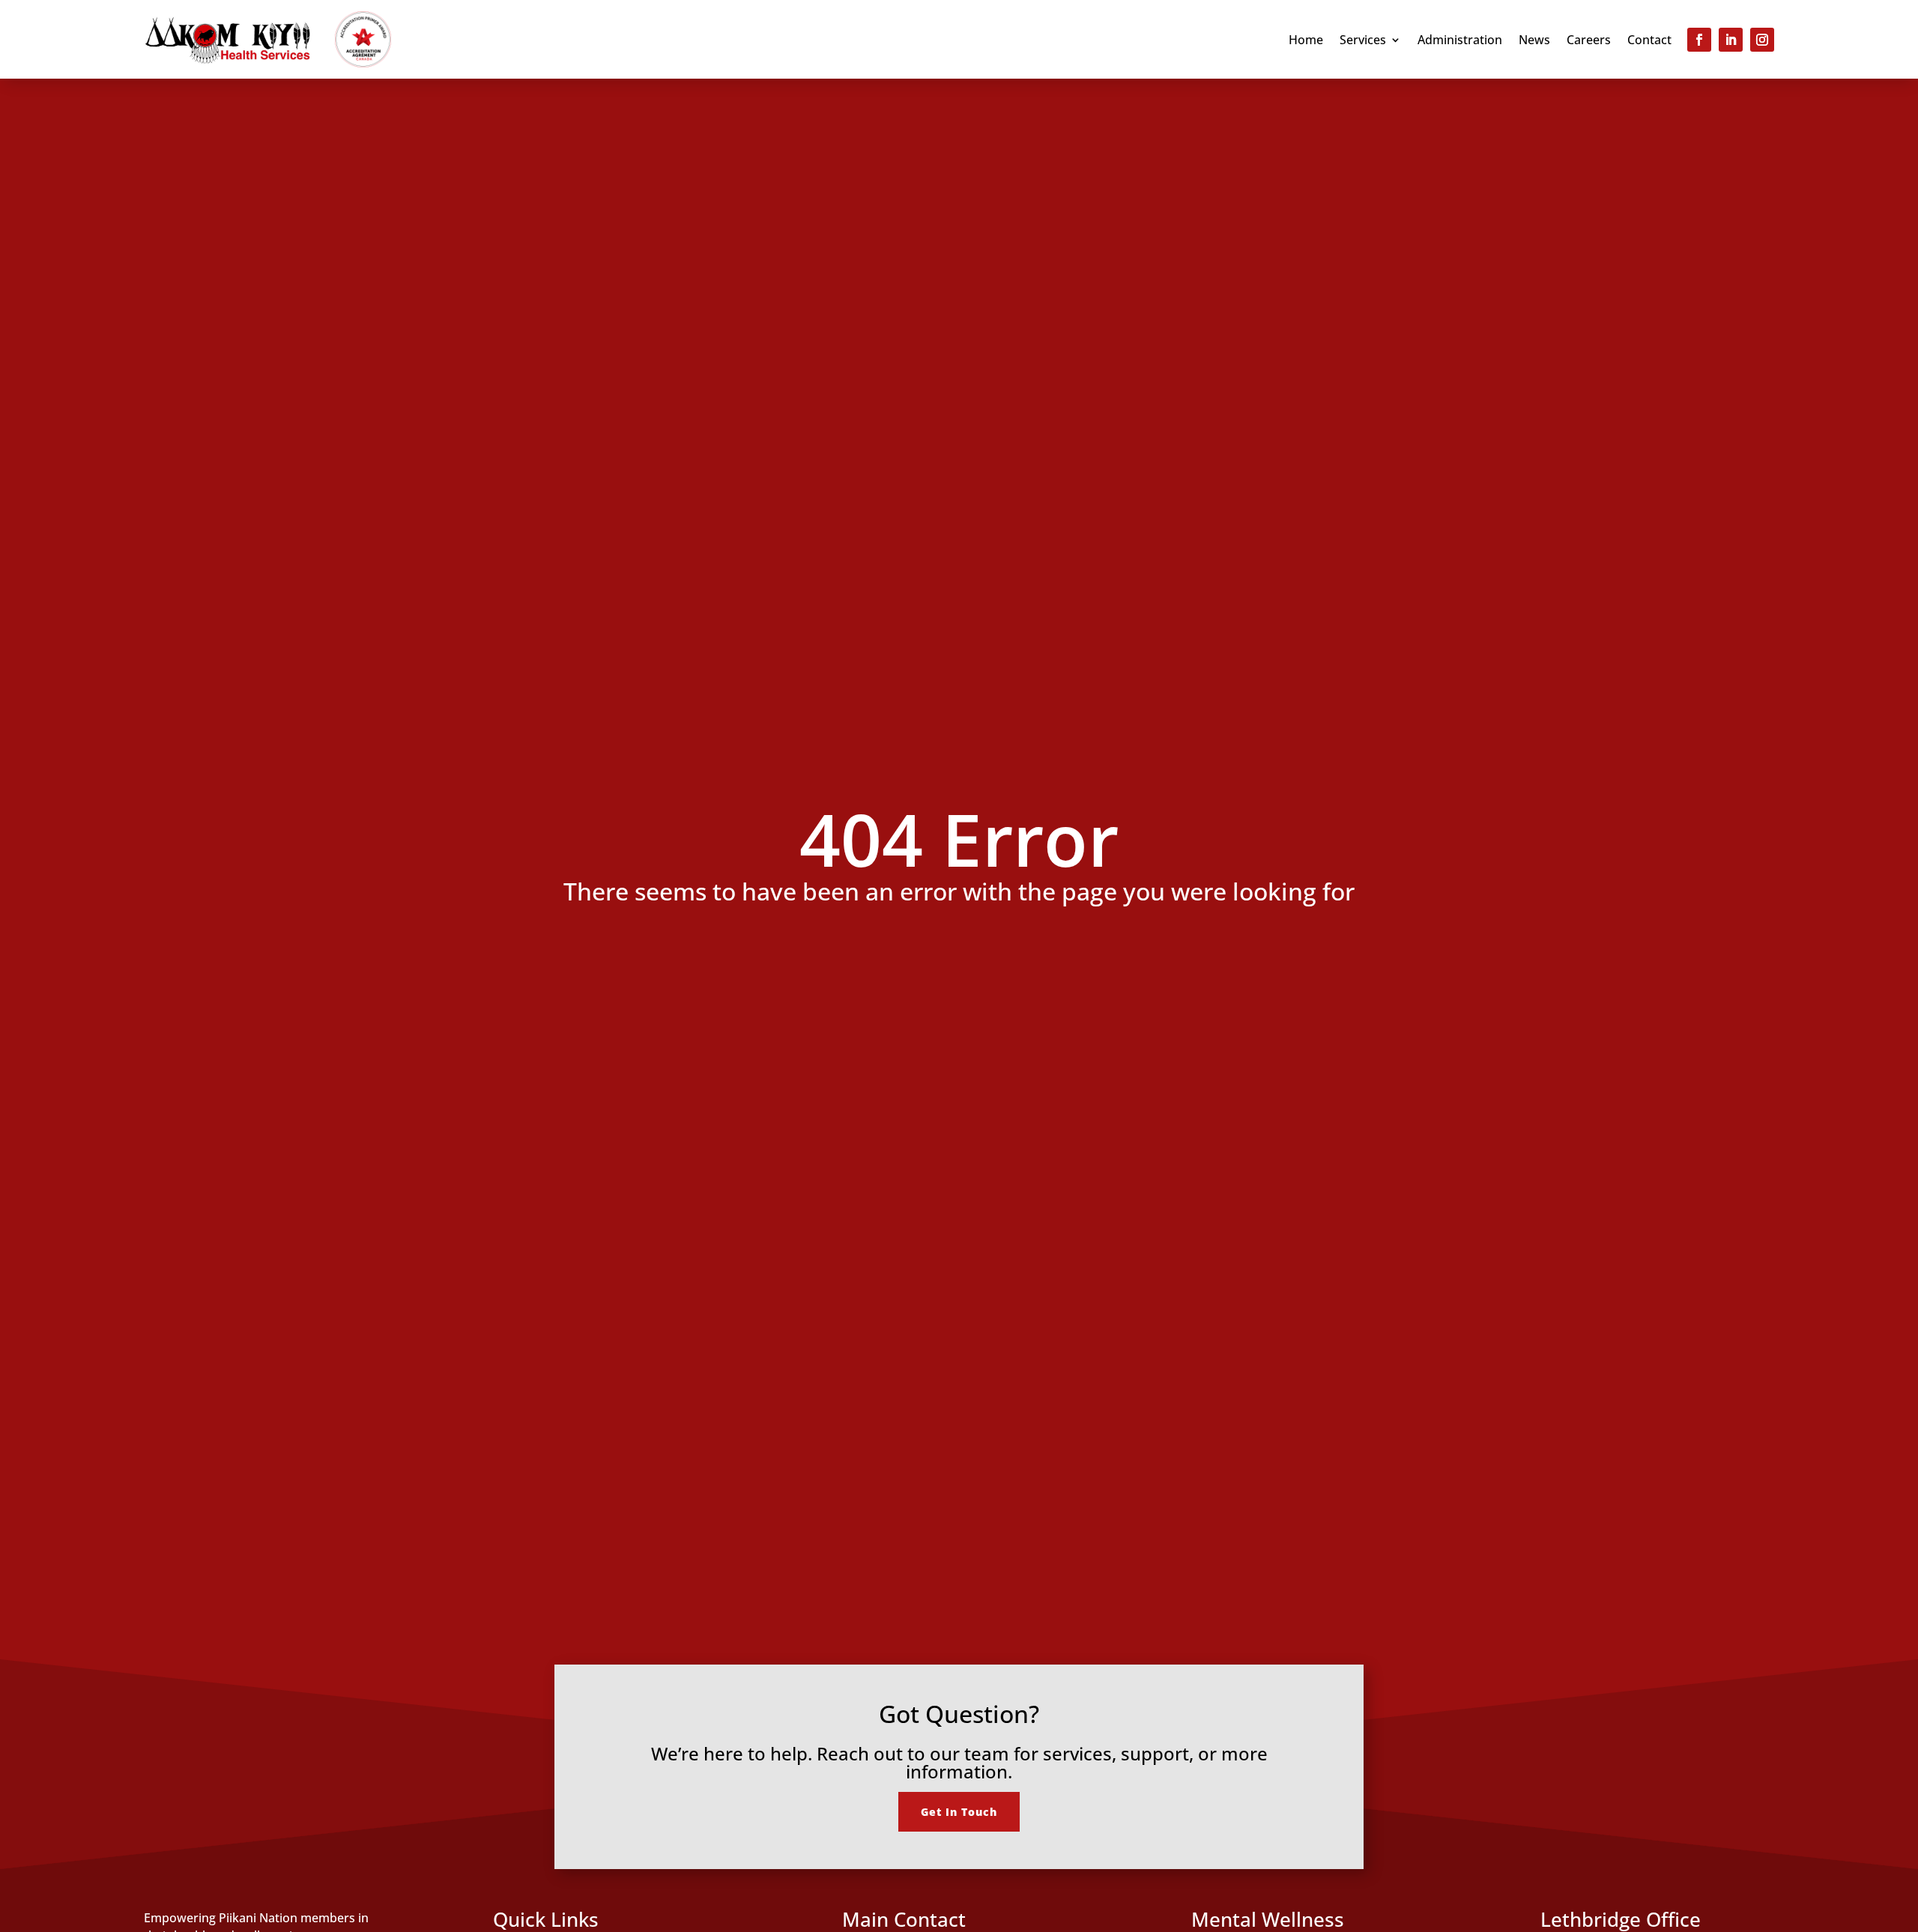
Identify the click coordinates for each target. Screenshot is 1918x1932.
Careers (1589, 41)
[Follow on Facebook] (1699, 40)
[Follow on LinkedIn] (1731, 40)
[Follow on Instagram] (1762, 40)
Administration (1460, 41)
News (1534, 41)
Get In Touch (959, 1812)
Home (1306, 41)
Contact (1649, 41)
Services (1363, 41)
